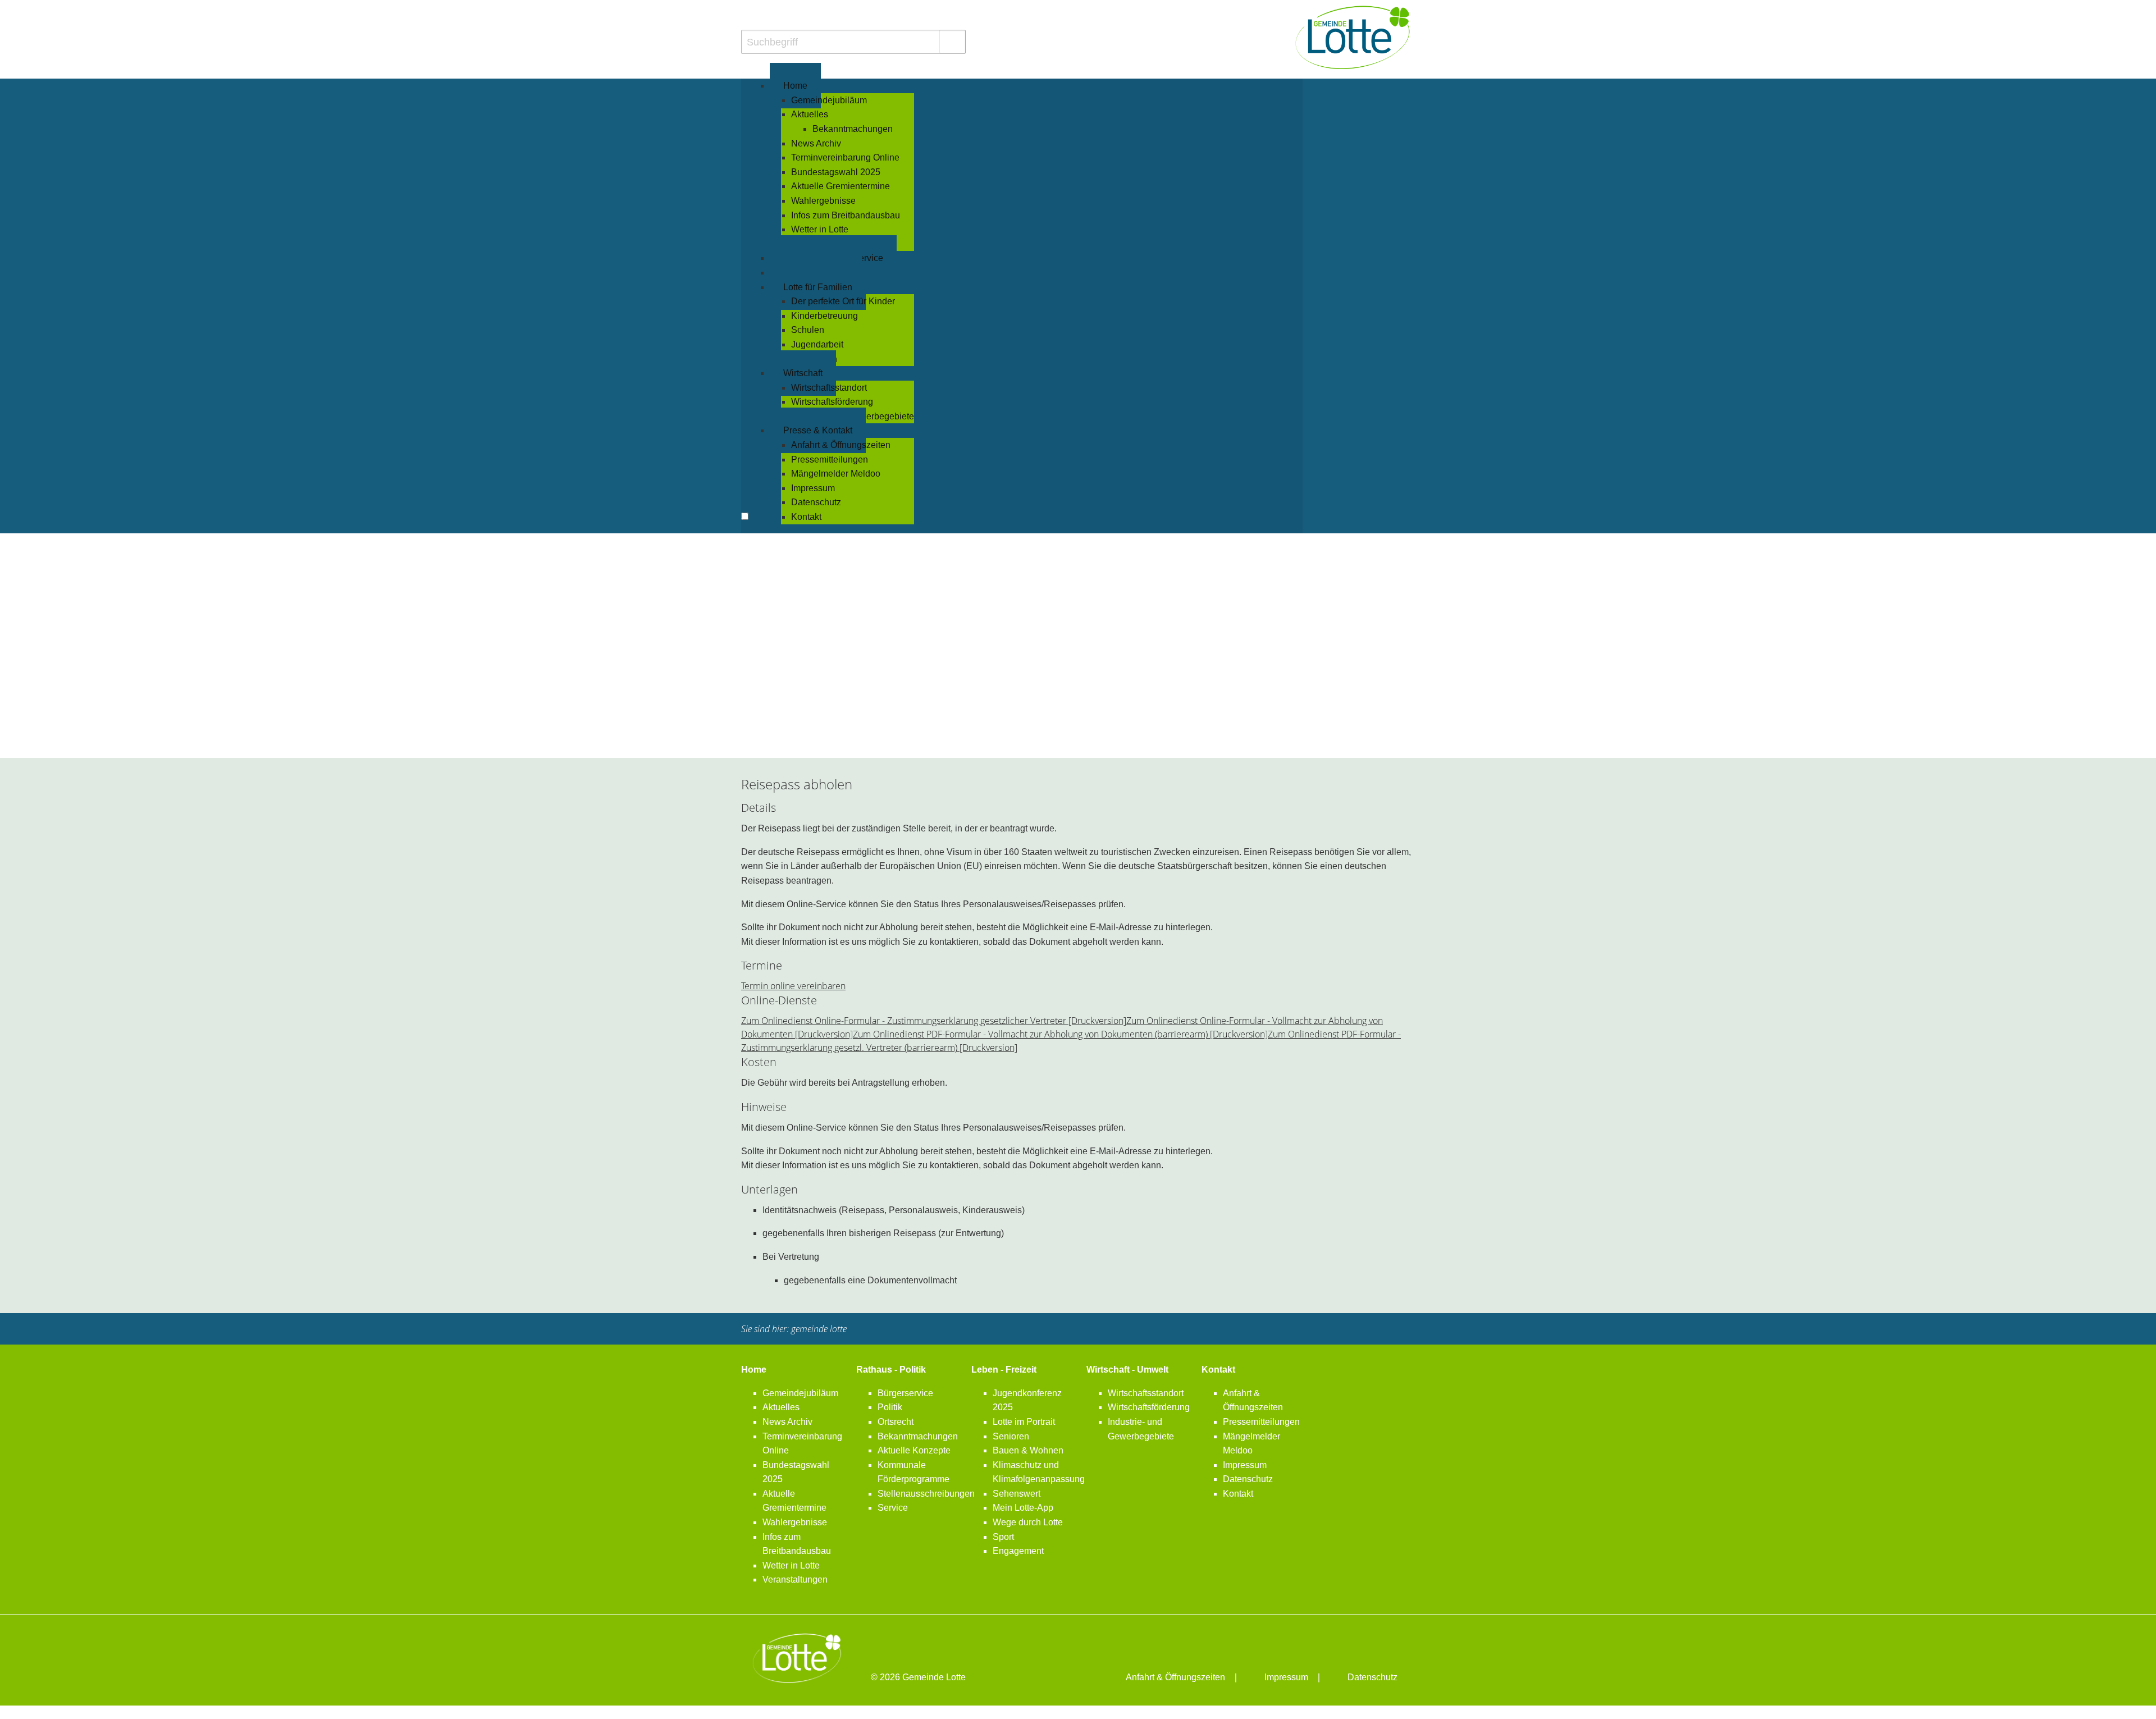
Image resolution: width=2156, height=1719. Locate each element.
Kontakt (1218, 1370)
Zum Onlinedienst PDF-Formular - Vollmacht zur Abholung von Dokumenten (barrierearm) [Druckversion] (1060, 1034)
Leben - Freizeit (1004, 1370)
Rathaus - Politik (891, 1370)
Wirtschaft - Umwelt (1127, 1370)
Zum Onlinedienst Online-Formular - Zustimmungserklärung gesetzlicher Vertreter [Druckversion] (934, 1021)
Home (754, 1370)
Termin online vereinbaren (793, 986)
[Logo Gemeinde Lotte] (1353, 37)
